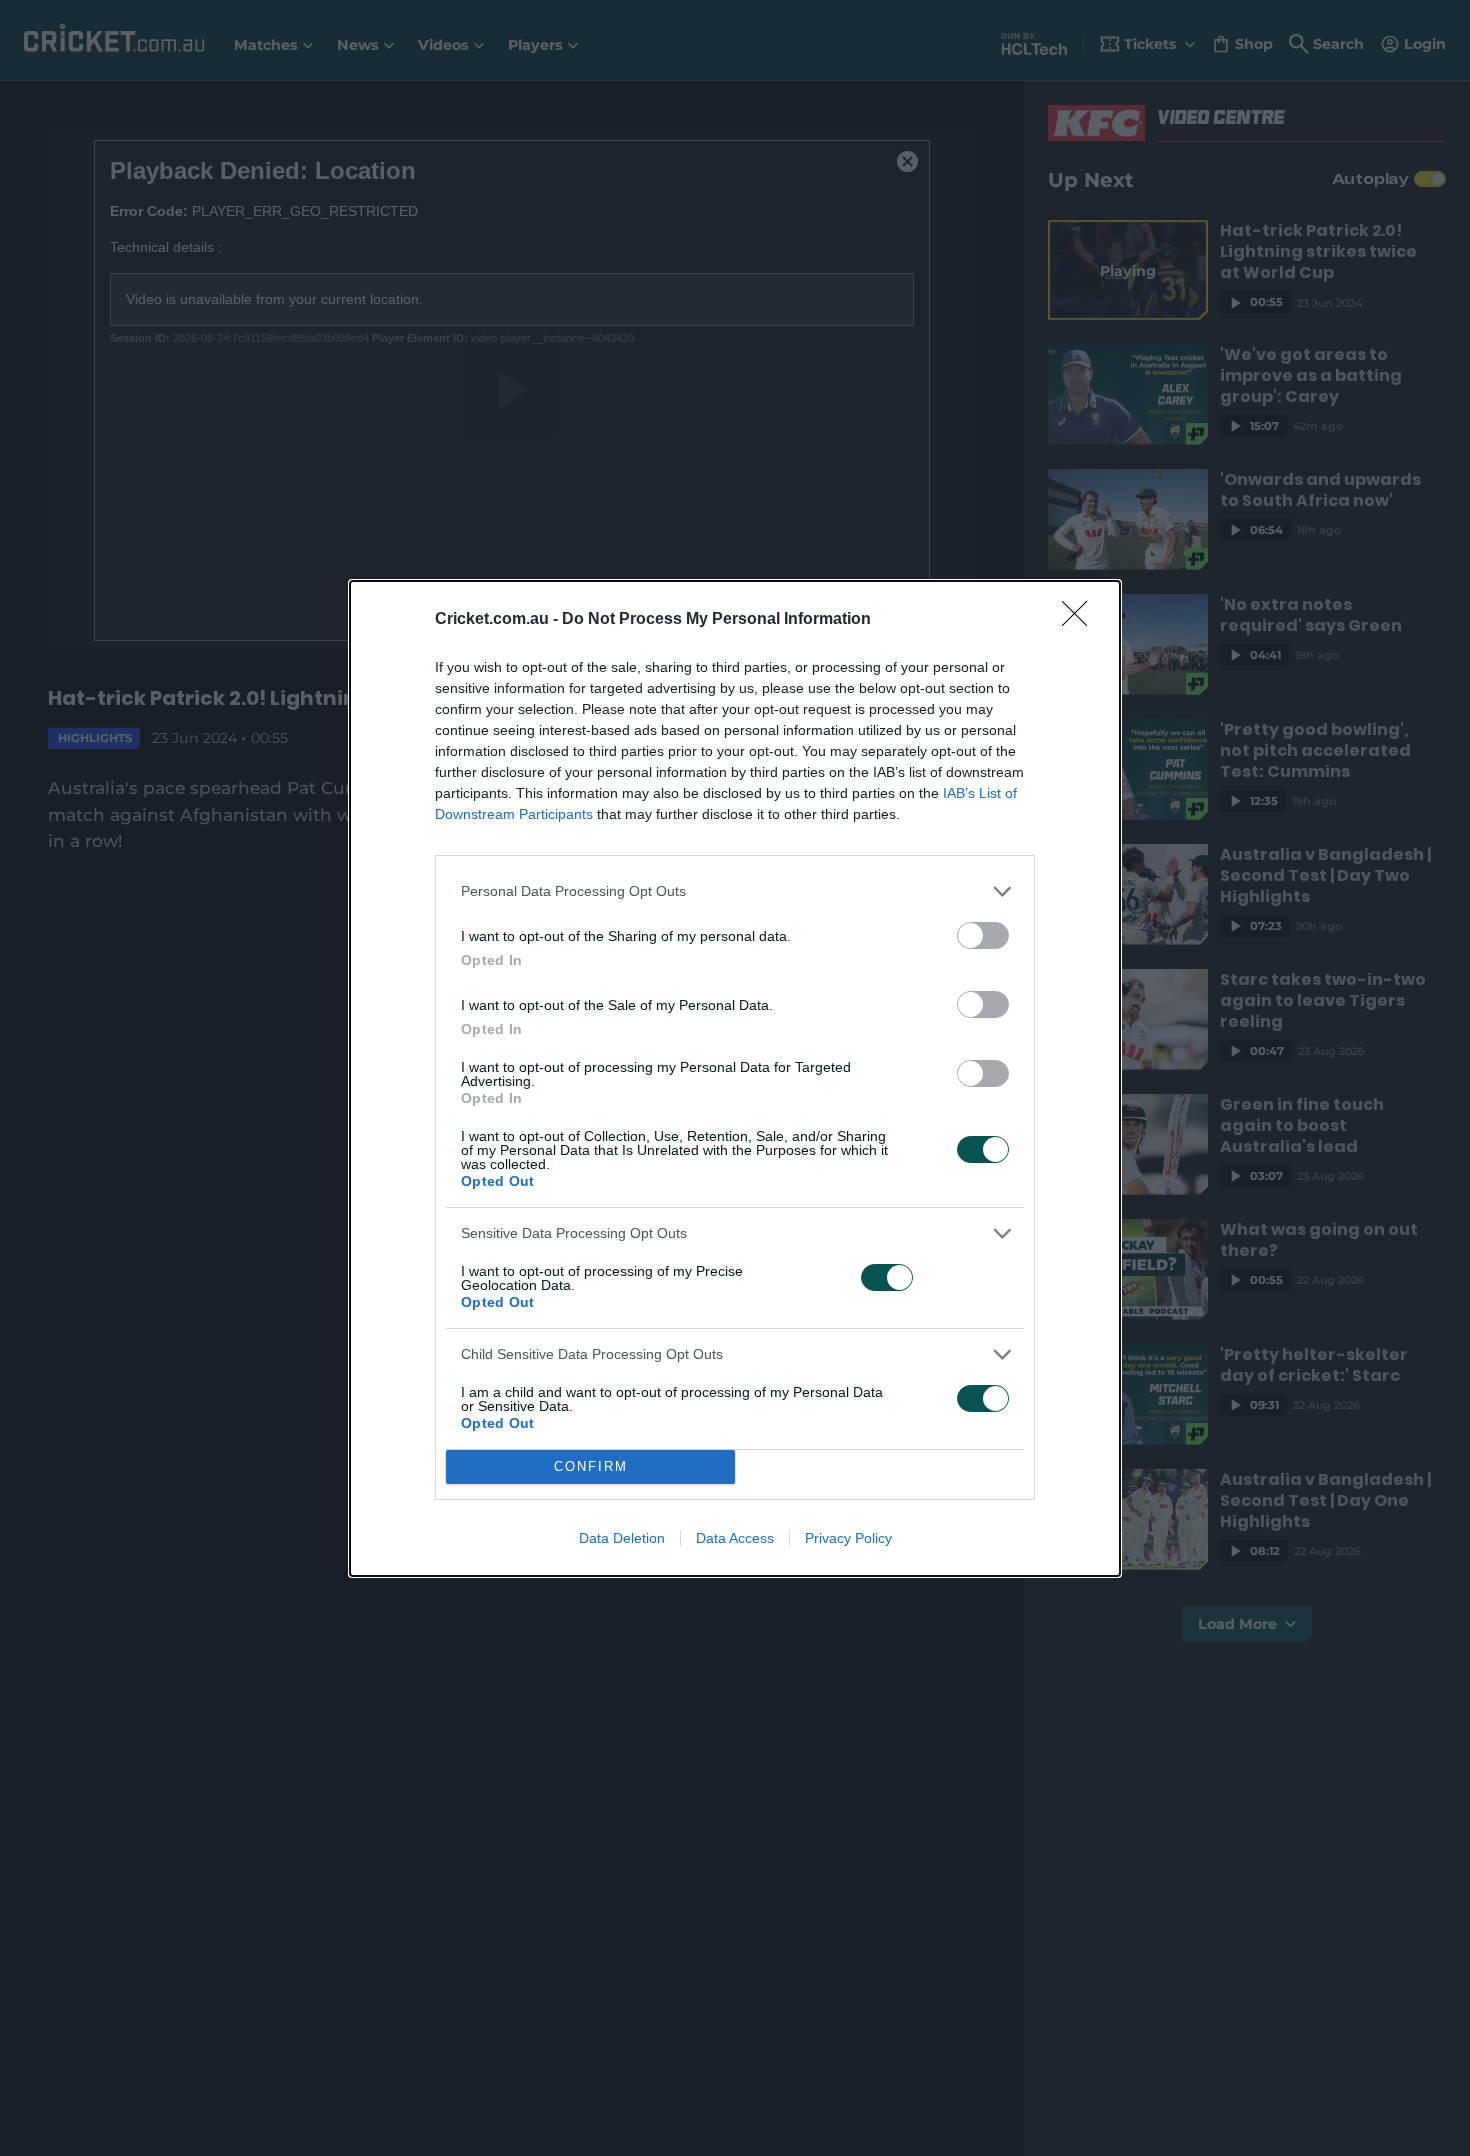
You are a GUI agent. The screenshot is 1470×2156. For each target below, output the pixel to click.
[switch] (983, 935)
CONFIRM (591, 1466)
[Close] (1081, 620)
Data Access (735, 1538)
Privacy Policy (848, 1538)
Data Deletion (622, 1538)
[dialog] (735, 1078)
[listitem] (735, 891)
